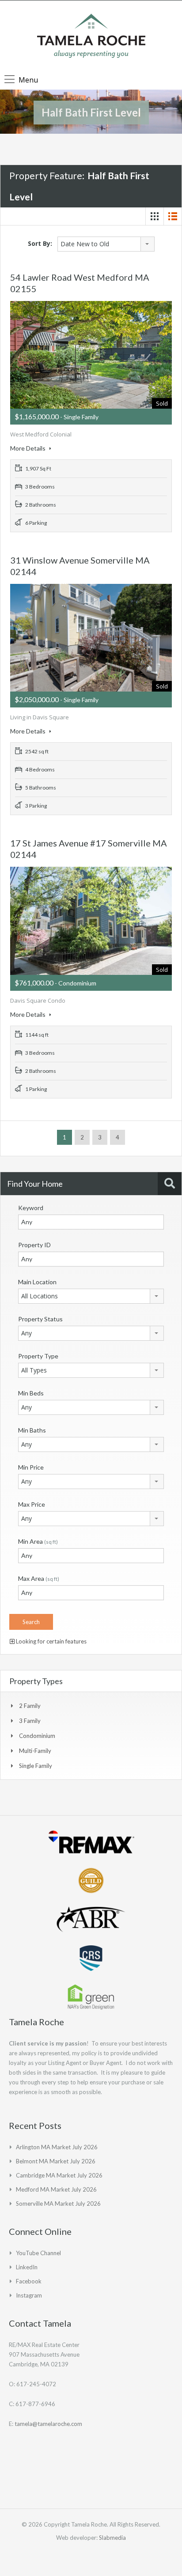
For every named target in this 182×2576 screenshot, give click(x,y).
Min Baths (32, 1430)
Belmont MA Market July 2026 (56, 2161)
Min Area (38, 1541)
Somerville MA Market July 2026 (58, 2204)
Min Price (31, 1467)
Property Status (40, 1319)
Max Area (39, 1578)
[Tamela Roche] (91, 37)
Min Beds (31, 1393)
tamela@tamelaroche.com (48, 2424)
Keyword (31, 1208)
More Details (28, 448)
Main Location (37, 1282)
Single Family (36, 1766)
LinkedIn (27, 2267)
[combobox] (106, 244)
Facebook (29, 2281)
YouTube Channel (38, 2253)
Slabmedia (112, 2538)
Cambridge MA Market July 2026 (59, 2175)
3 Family (30, 1721)
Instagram (29, 2295)
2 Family (30, 1706)
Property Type (38, 1356)
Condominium (37, 1736)
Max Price (32, 1504)
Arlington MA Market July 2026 (57, 2147)
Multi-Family (35, 1751)
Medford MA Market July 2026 (56, 2189)
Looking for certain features (51, 1641)
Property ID (34, 1245)
